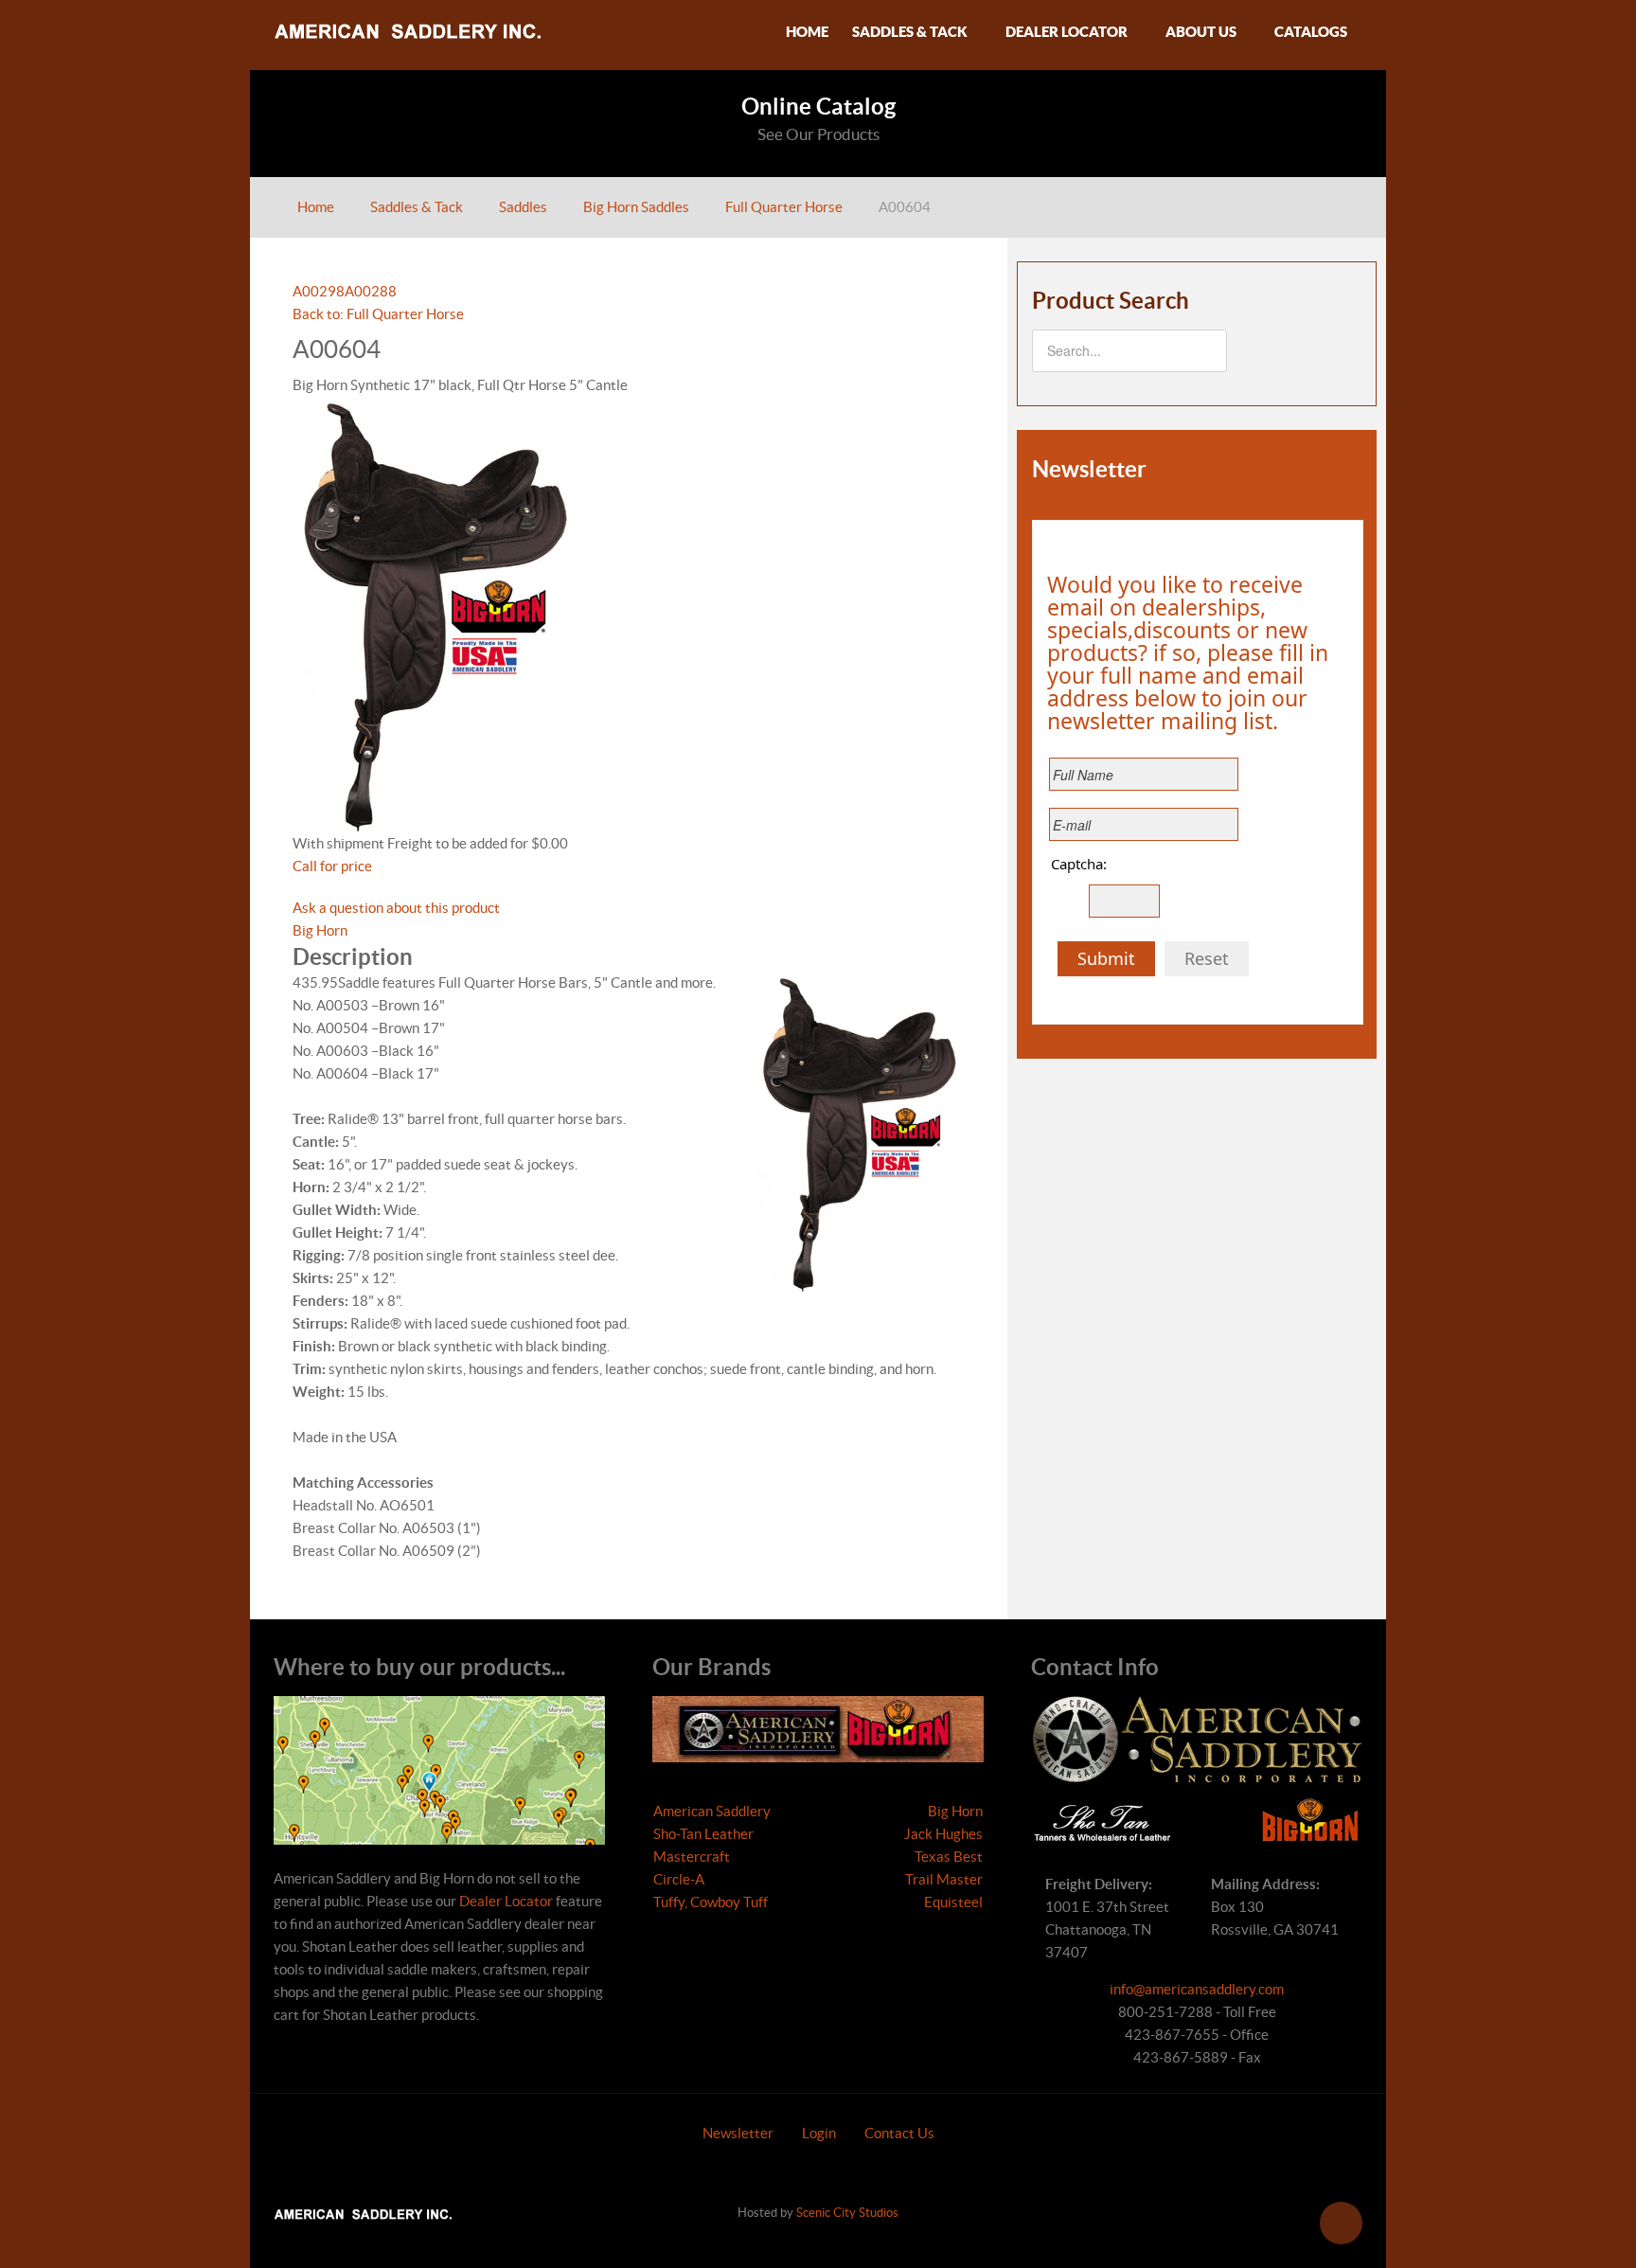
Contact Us (899, 2133)
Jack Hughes (943, 1834)
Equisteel (953, 1902)
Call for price (332, 866)
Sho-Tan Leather (703, 1834)
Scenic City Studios (847, 2213)
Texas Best (949, 1857)
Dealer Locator (506, 1901)
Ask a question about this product (396, 908)
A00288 (371, 291)
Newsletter (738, 2133)
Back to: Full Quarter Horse (378, 314)
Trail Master (944, 1879)
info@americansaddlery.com (1197, 1989)
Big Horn (320, 930)
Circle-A (679, 1879)
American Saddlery (712, 1811)
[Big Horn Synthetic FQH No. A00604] (435, 613)
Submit (1106, 958)
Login (819, 2133)
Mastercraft (692, 1857)
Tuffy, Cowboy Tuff (711, 1902)
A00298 (319, 291)
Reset (1207, 958)
